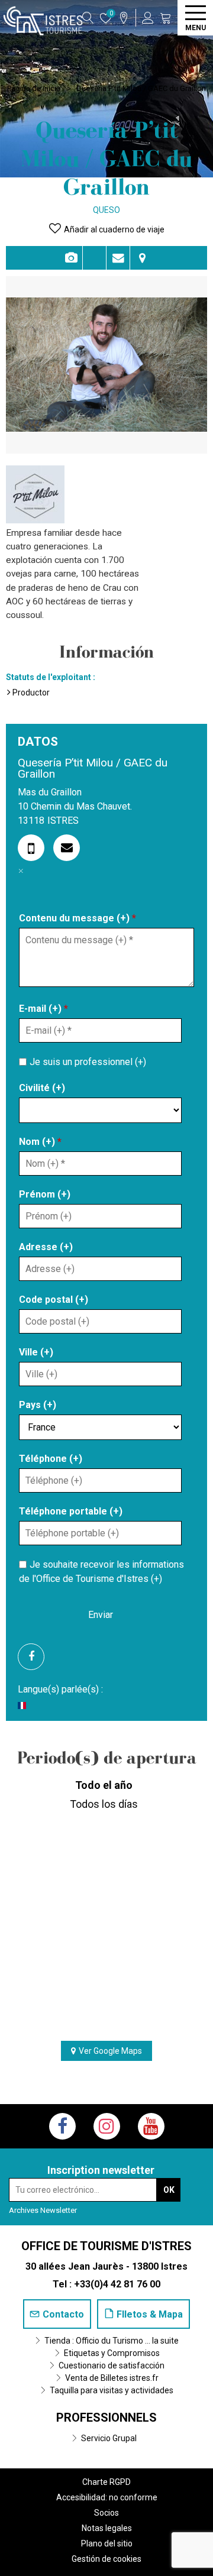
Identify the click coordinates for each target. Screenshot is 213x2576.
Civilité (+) (42, 1088)
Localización (142, 258)
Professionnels (106, 2418)
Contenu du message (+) (78, 918)
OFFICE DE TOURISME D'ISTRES (106, 2246)
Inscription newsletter (101, 2170)
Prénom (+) (45, 1194)
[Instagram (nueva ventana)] (107, 2126)
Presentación (94, 258)
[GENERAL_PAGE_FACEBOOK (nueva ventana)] (35, 1657)
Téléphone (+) (51, 1459)
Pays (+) (38, 1405)
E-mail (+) (43, 1009)
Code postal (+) (54, 1300)
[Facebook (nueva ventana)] (62, 2126)
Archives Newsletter (43, 2210)
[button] (166, 18)
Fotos (71, 258)
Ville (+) (36, 1352)
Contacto (118, 258)
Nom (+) (40, 1142)
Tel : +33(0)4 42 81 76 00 (106, 2284)
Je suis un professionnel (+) (88, 1062)
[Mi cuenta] (148, 18)
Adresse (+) (46, 1247)
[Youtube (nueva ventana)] (151, 2126)
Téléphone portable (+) (71, 1511)
